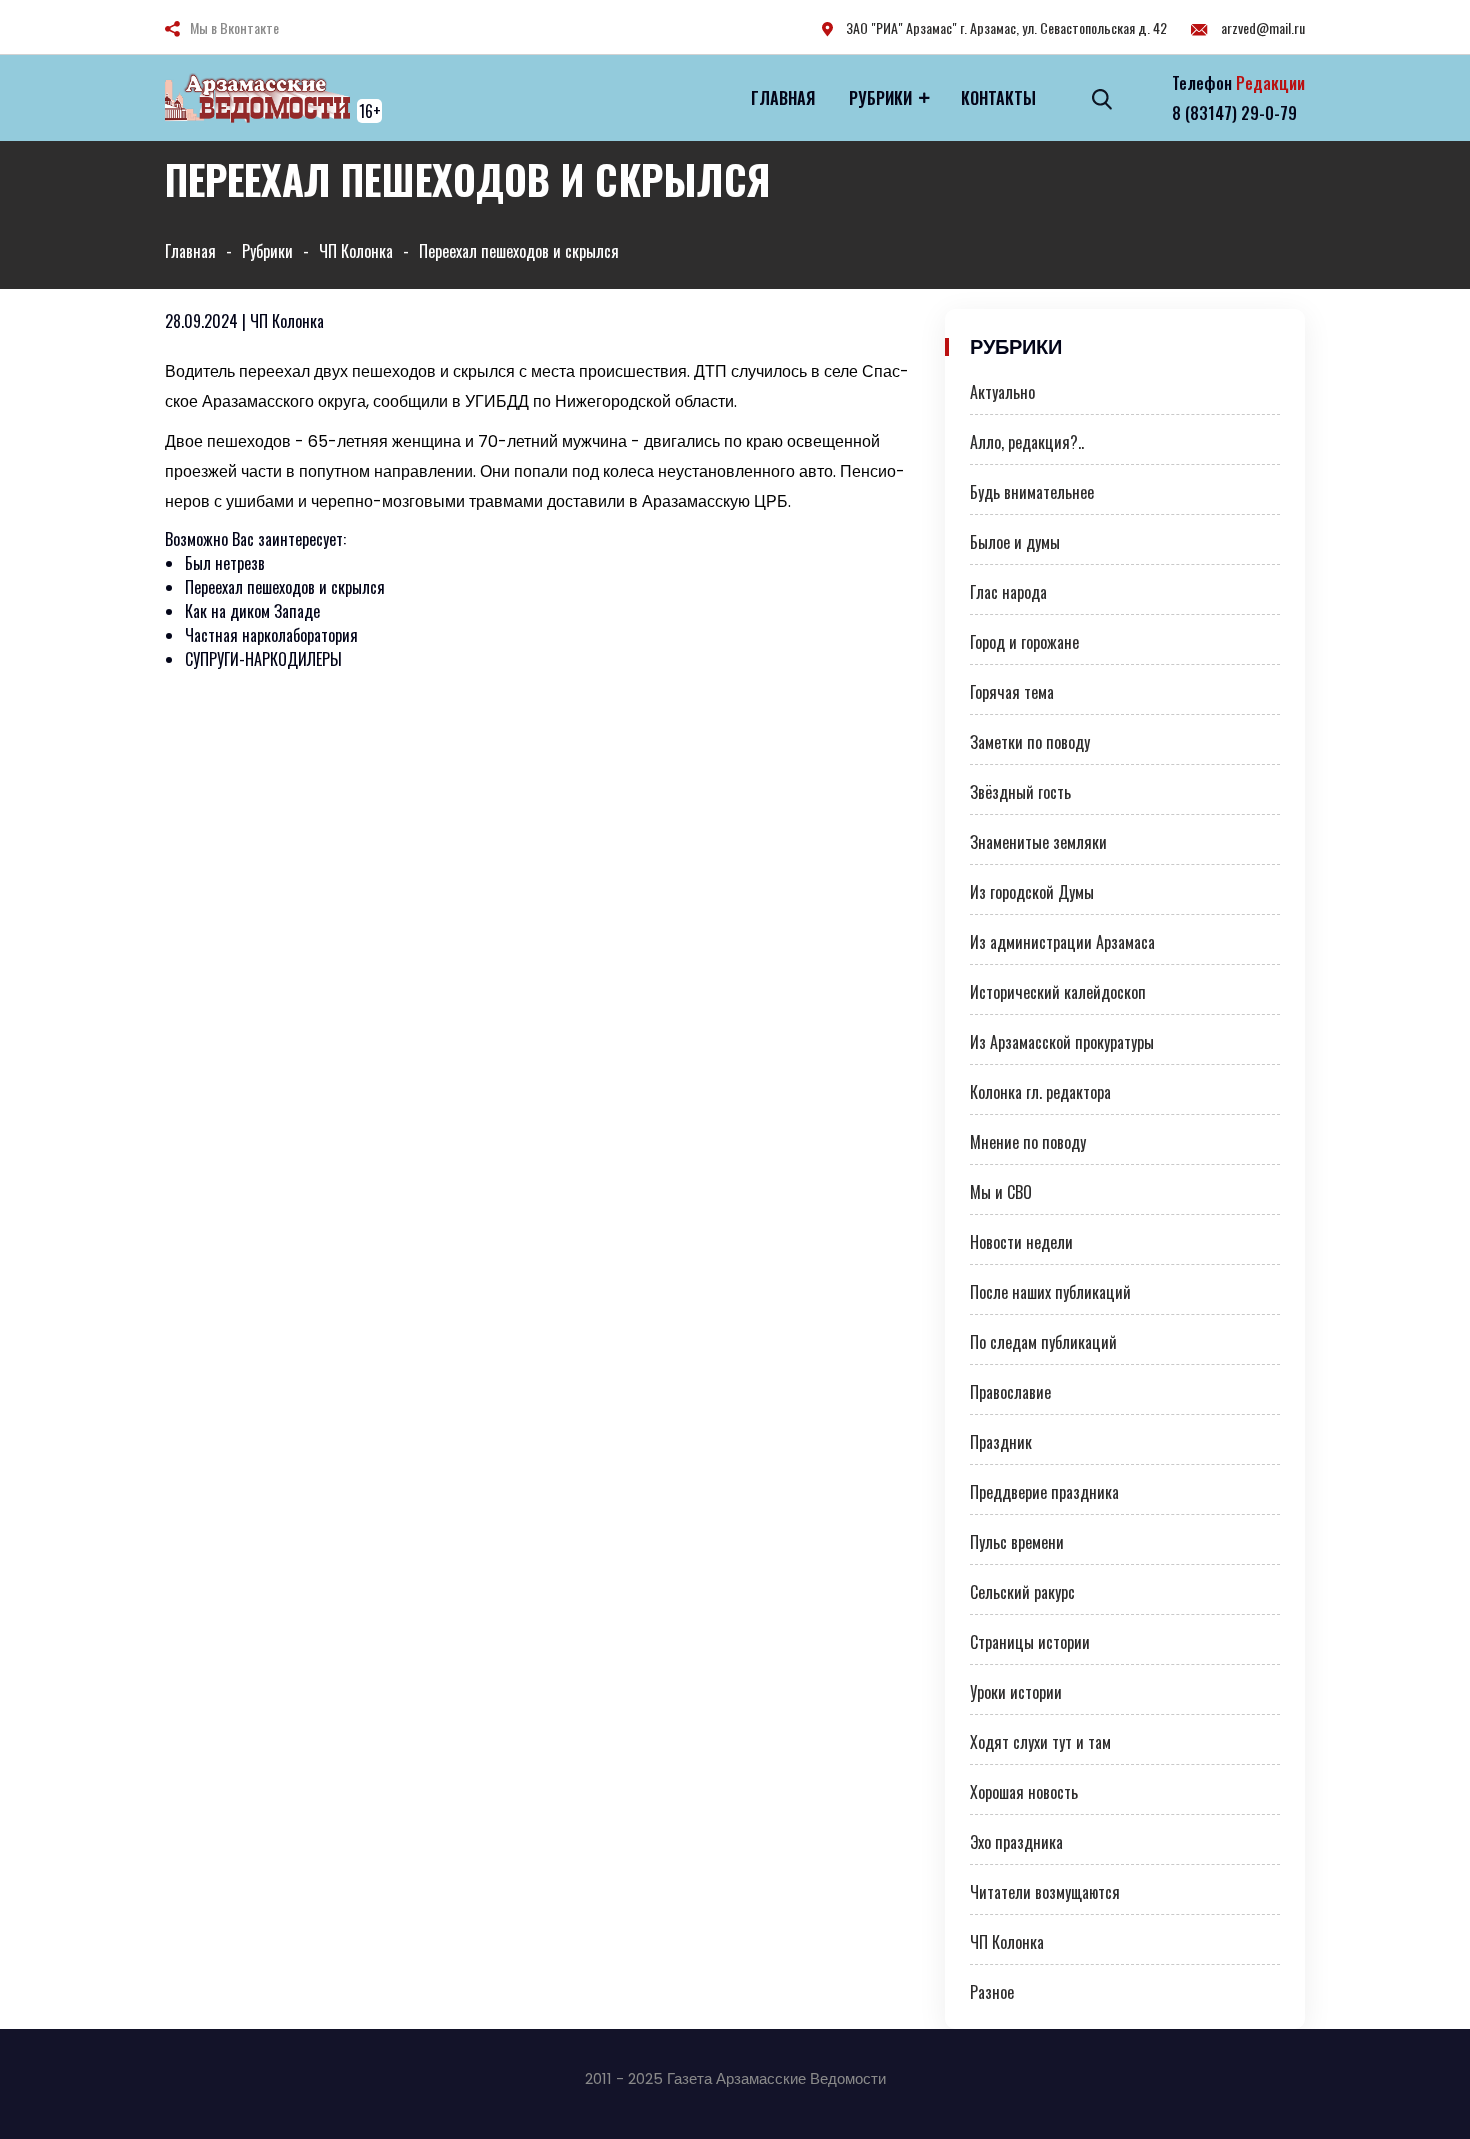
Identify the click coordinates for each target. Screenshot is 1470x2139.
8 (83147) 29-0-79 (1234, 113)
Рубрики (880, 98)
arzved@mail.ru (1261, 27)
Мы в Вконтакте (234, 27)
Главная (783, 98)
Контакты (998, 98)
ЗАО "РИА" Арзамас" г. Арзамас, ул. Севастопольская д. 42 (1005, 27)
